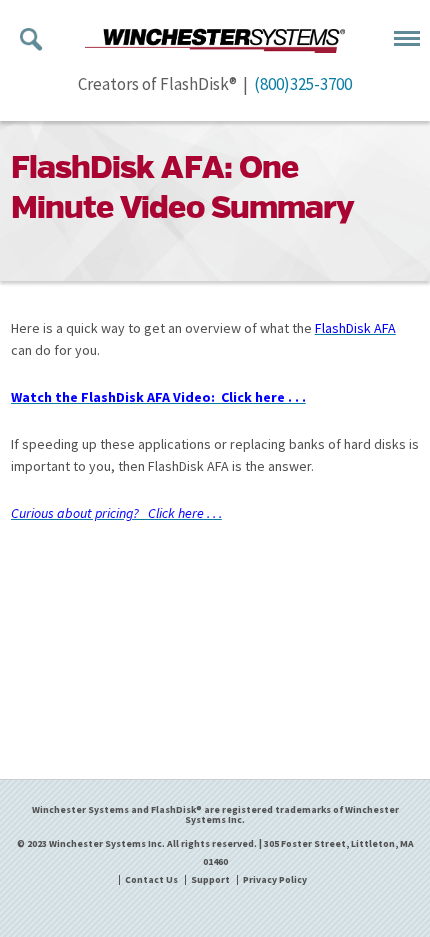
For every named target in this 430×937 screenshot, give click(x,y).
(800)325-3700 (303, 84)
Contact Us (151, 880)
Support (210, 880)
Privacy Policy (275, 880)
